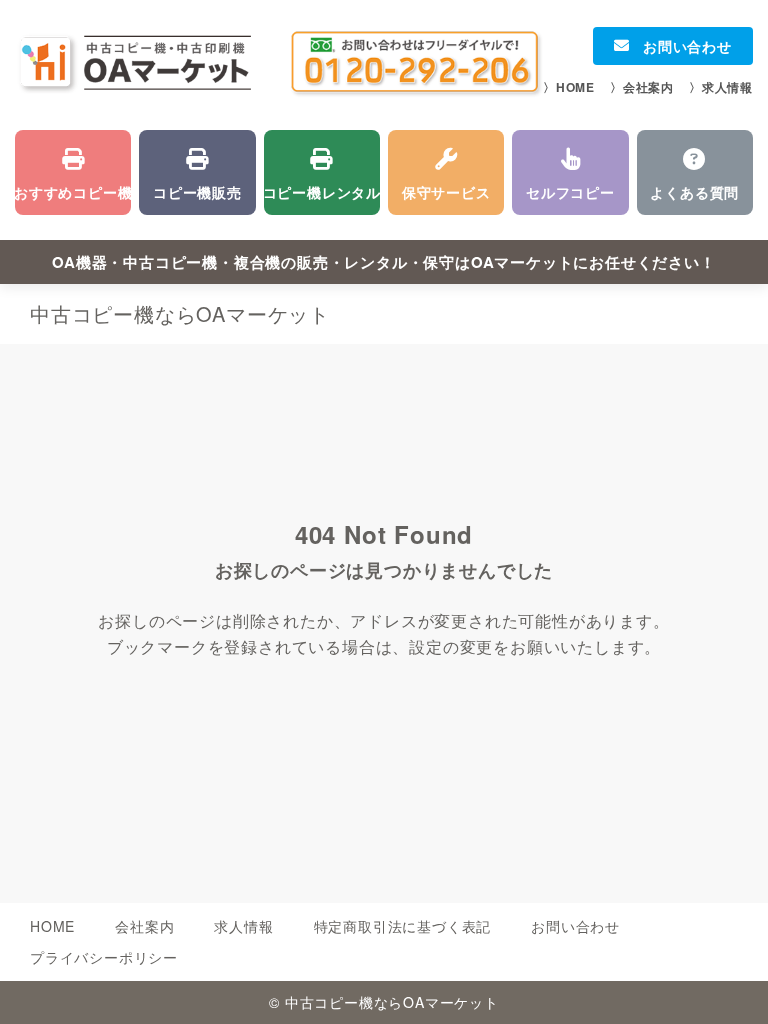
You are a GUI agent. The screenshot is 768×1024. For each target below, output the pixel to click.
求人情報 (721, 87)
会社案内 (642, 87)
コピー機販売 (197, 172)
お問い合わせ (673, 46)
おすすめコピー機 (73, 172)
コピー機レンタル (322, 172)
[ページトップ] (728, 984)
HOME (569, 87)
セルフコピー (570, 172)
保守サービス (446, 172)
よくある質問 (695, 172)
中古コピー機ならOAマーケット (180, 314)
